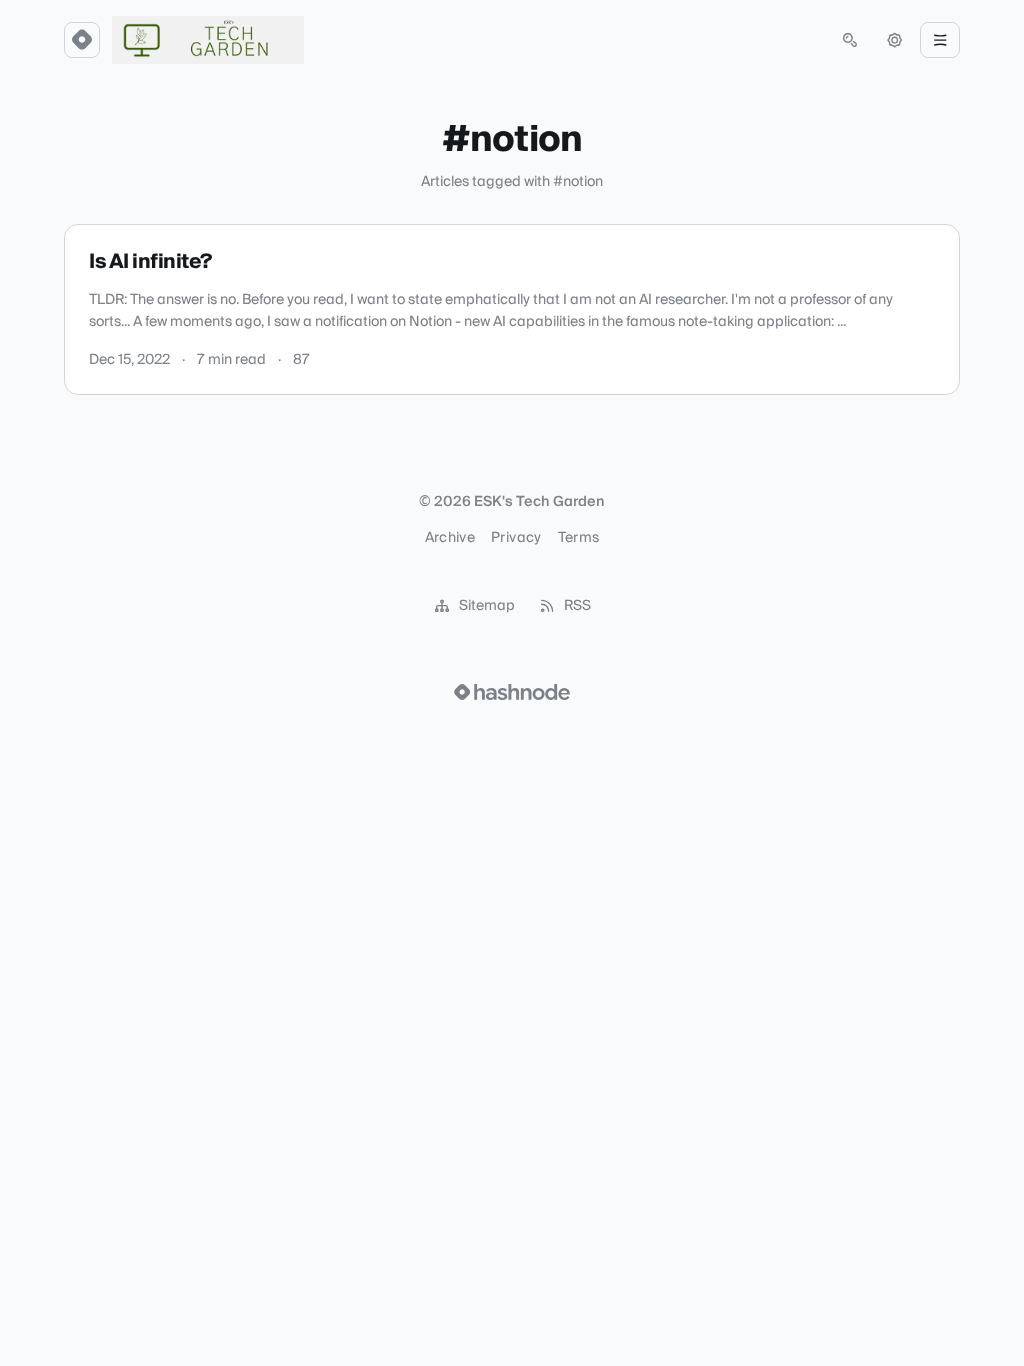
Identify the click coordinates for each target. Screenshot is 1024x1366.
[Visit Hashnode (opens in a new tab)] (512, 692)
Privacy (516, 538)
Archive (450, 538)
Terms (579, 538)
